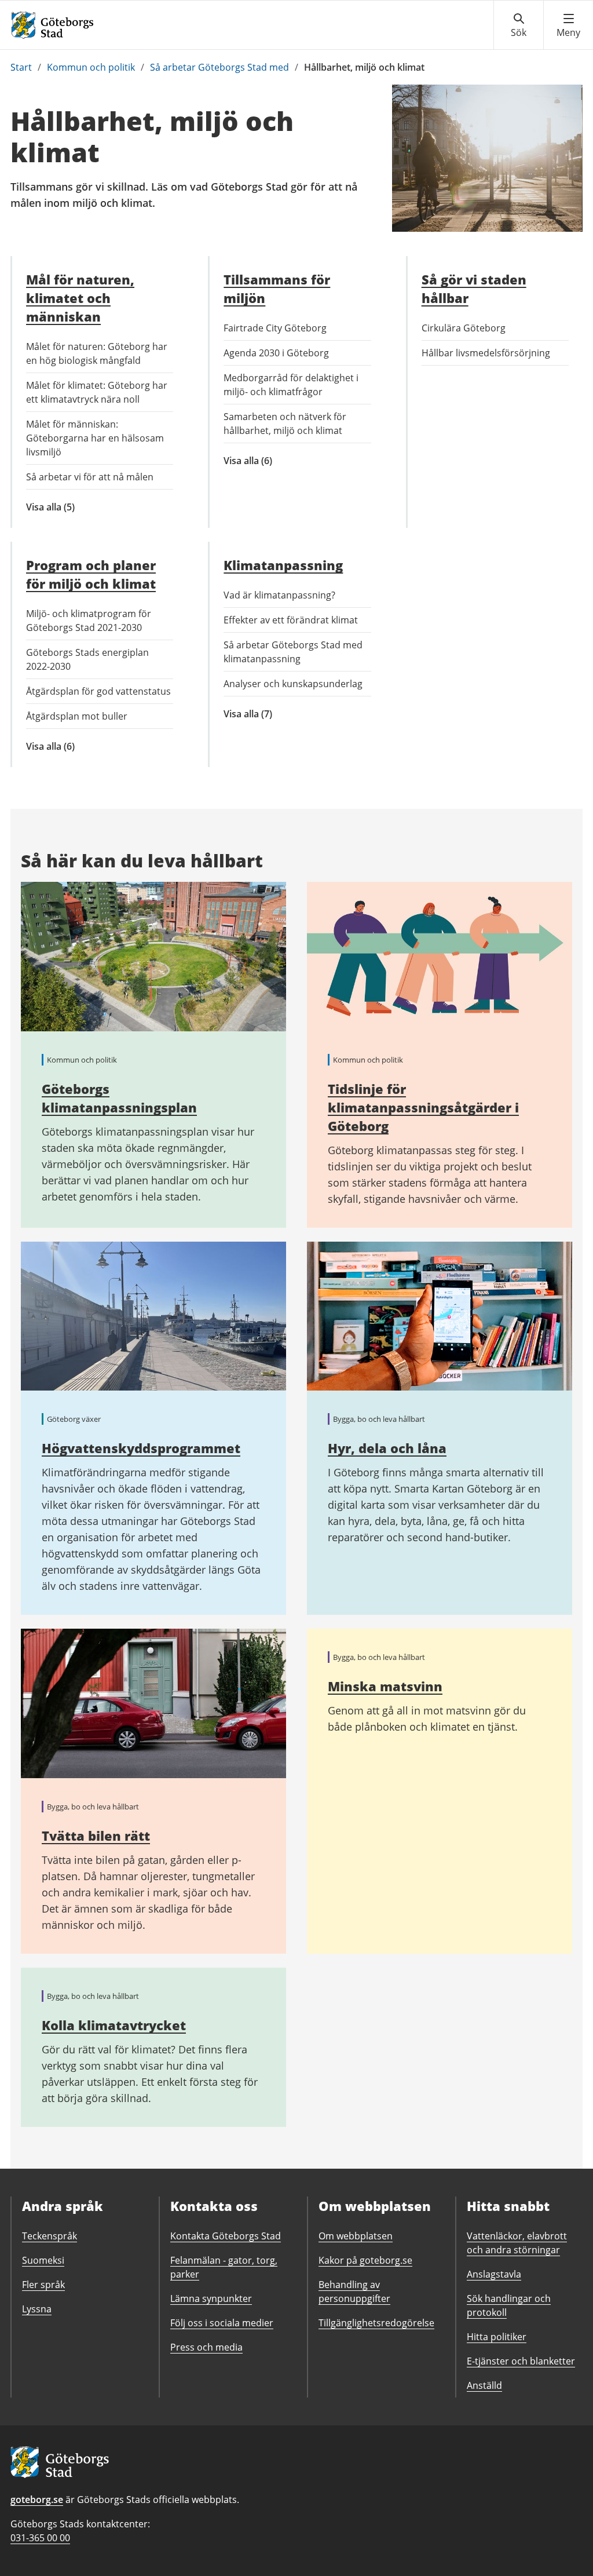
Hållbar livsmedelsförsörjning (486, 353)
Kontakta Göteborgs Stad (226, 2236)
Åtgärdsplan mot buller (77, 716)
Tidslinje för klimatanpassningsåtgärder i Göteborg (423, 1107)
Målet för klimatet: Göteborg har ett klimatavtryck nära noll (97, 392)
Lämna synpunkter (211, 2298)
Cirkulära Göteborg (464, 328)
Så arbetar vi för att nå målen (90, 477)
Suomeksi (43, 2260)
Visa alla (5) (69, 507)
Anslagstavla (494, 2274)
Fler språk (43, 2285)
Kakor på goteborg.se (365, 2260)
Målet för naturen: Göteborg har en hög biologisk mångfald (97, 353)
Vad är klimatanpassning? (279, 595)
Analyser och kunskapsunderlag (293, 684)
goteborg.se (37, 2500)
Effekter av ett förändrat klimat (291, 620)
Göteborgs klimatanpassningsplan (119, 1098)
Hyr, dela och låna (387, 1448)
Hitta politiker (497, 2337)
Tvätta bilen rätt (96, 1836)
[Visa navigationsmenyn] (568, 25)
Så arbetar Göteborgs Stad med (219, 67)
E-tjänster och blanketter (521, 2361)
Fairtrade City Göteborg (275, 328)
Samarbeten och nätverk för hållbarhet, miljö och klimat (285, 424)
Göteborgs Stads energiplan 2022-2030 (87, 659)
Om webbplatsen (356, 2236)
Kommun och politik (91, 67)
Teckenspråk (50, 2236)
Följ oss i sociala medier (222, 2323)
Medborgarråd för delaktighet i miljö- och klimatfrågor (291, 385)
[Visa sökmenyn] (519, 25)
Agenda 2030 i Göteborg (276, 353)
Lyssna (37, 2309)
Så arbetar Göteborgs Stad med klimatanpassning (293, 652)
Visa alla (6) (270, 461)
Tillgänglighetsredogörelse (376, 2323)
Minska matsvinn (385, 1686)
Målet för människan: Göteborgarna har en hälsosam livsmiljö (95, 438)
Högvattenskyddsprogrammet (141, 1448)
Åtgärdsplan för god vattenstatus (98, 691)
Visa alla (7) (281, 714)
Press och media (206, 2347)
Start (21, 67)
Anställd (484, 2385)
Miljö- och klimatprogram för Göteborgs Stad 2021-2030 (89, 621)
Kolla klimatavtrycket (114, 2025)
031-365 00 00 (40, 2538)
